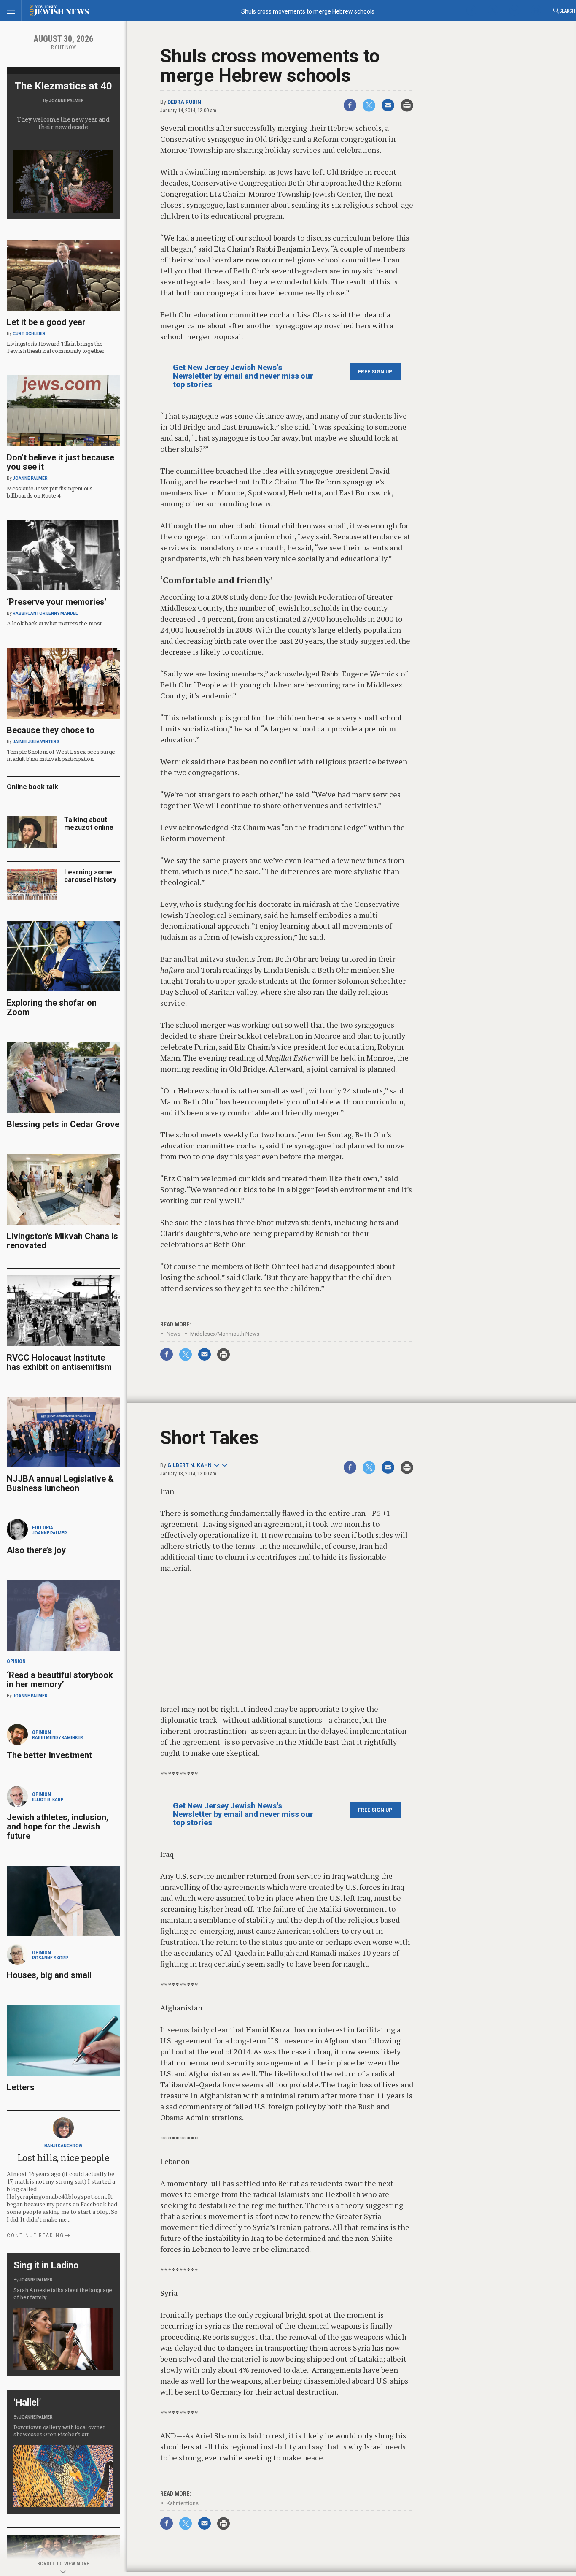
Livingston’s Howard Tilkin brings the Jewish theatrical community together (56, 347)
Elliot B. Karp (48, 1800)
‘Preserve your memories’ (57, 602)
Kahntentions (183, 2503)
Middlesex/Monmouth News (225, 1334)
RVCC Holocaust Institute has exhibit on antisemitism (59, 1362)
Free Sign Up (375, 372)
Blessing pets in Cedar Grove (63, 1124)
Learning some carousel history (90, 876)
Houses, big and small (49, 1975)
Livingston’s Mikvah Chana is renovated (62, 1241)
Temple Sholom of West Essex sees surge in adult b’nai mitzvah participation (61, 755)
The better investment (50, 1755)
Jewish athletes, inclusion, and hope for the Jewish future (58, 1826)
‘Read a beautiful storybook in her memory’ (60, 1680)
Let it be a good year (46, 322)
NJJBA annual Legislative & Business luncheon (60, 1483)
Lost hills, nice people (63, 2158)
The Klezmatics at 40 (63, 86)
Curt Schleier (29, 334)
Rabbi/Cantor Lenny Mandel (45, 613)
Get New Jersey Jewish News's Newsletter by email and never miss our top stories (243, 376)
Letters (21, 2087)
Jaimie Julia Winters (36, 742)
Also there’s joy (36, 1550)
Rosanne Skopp (50, 1958)
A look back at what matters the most (54, 623)
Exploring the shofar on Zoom (52, 1007)
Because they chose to (51, 730)
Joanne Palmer (66, 101)
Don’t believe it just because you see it (61, 462)
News (174, 1334)
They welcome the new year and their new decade (63, 123)
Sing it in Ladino (46, 2265)
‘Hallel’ (27, 2402)
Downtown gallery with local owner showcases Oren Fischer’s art (59, 2431)
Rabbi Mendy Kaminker (58, 1738)
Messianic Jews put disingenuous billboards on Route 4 (50, 492)
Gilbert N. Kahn (190, 1465)
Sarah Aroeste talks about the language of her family (63, 2293)
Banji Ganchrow (63, 2146)
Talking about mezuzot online (89, 824)
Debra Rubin (184, 102)
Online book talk (32, 787)
